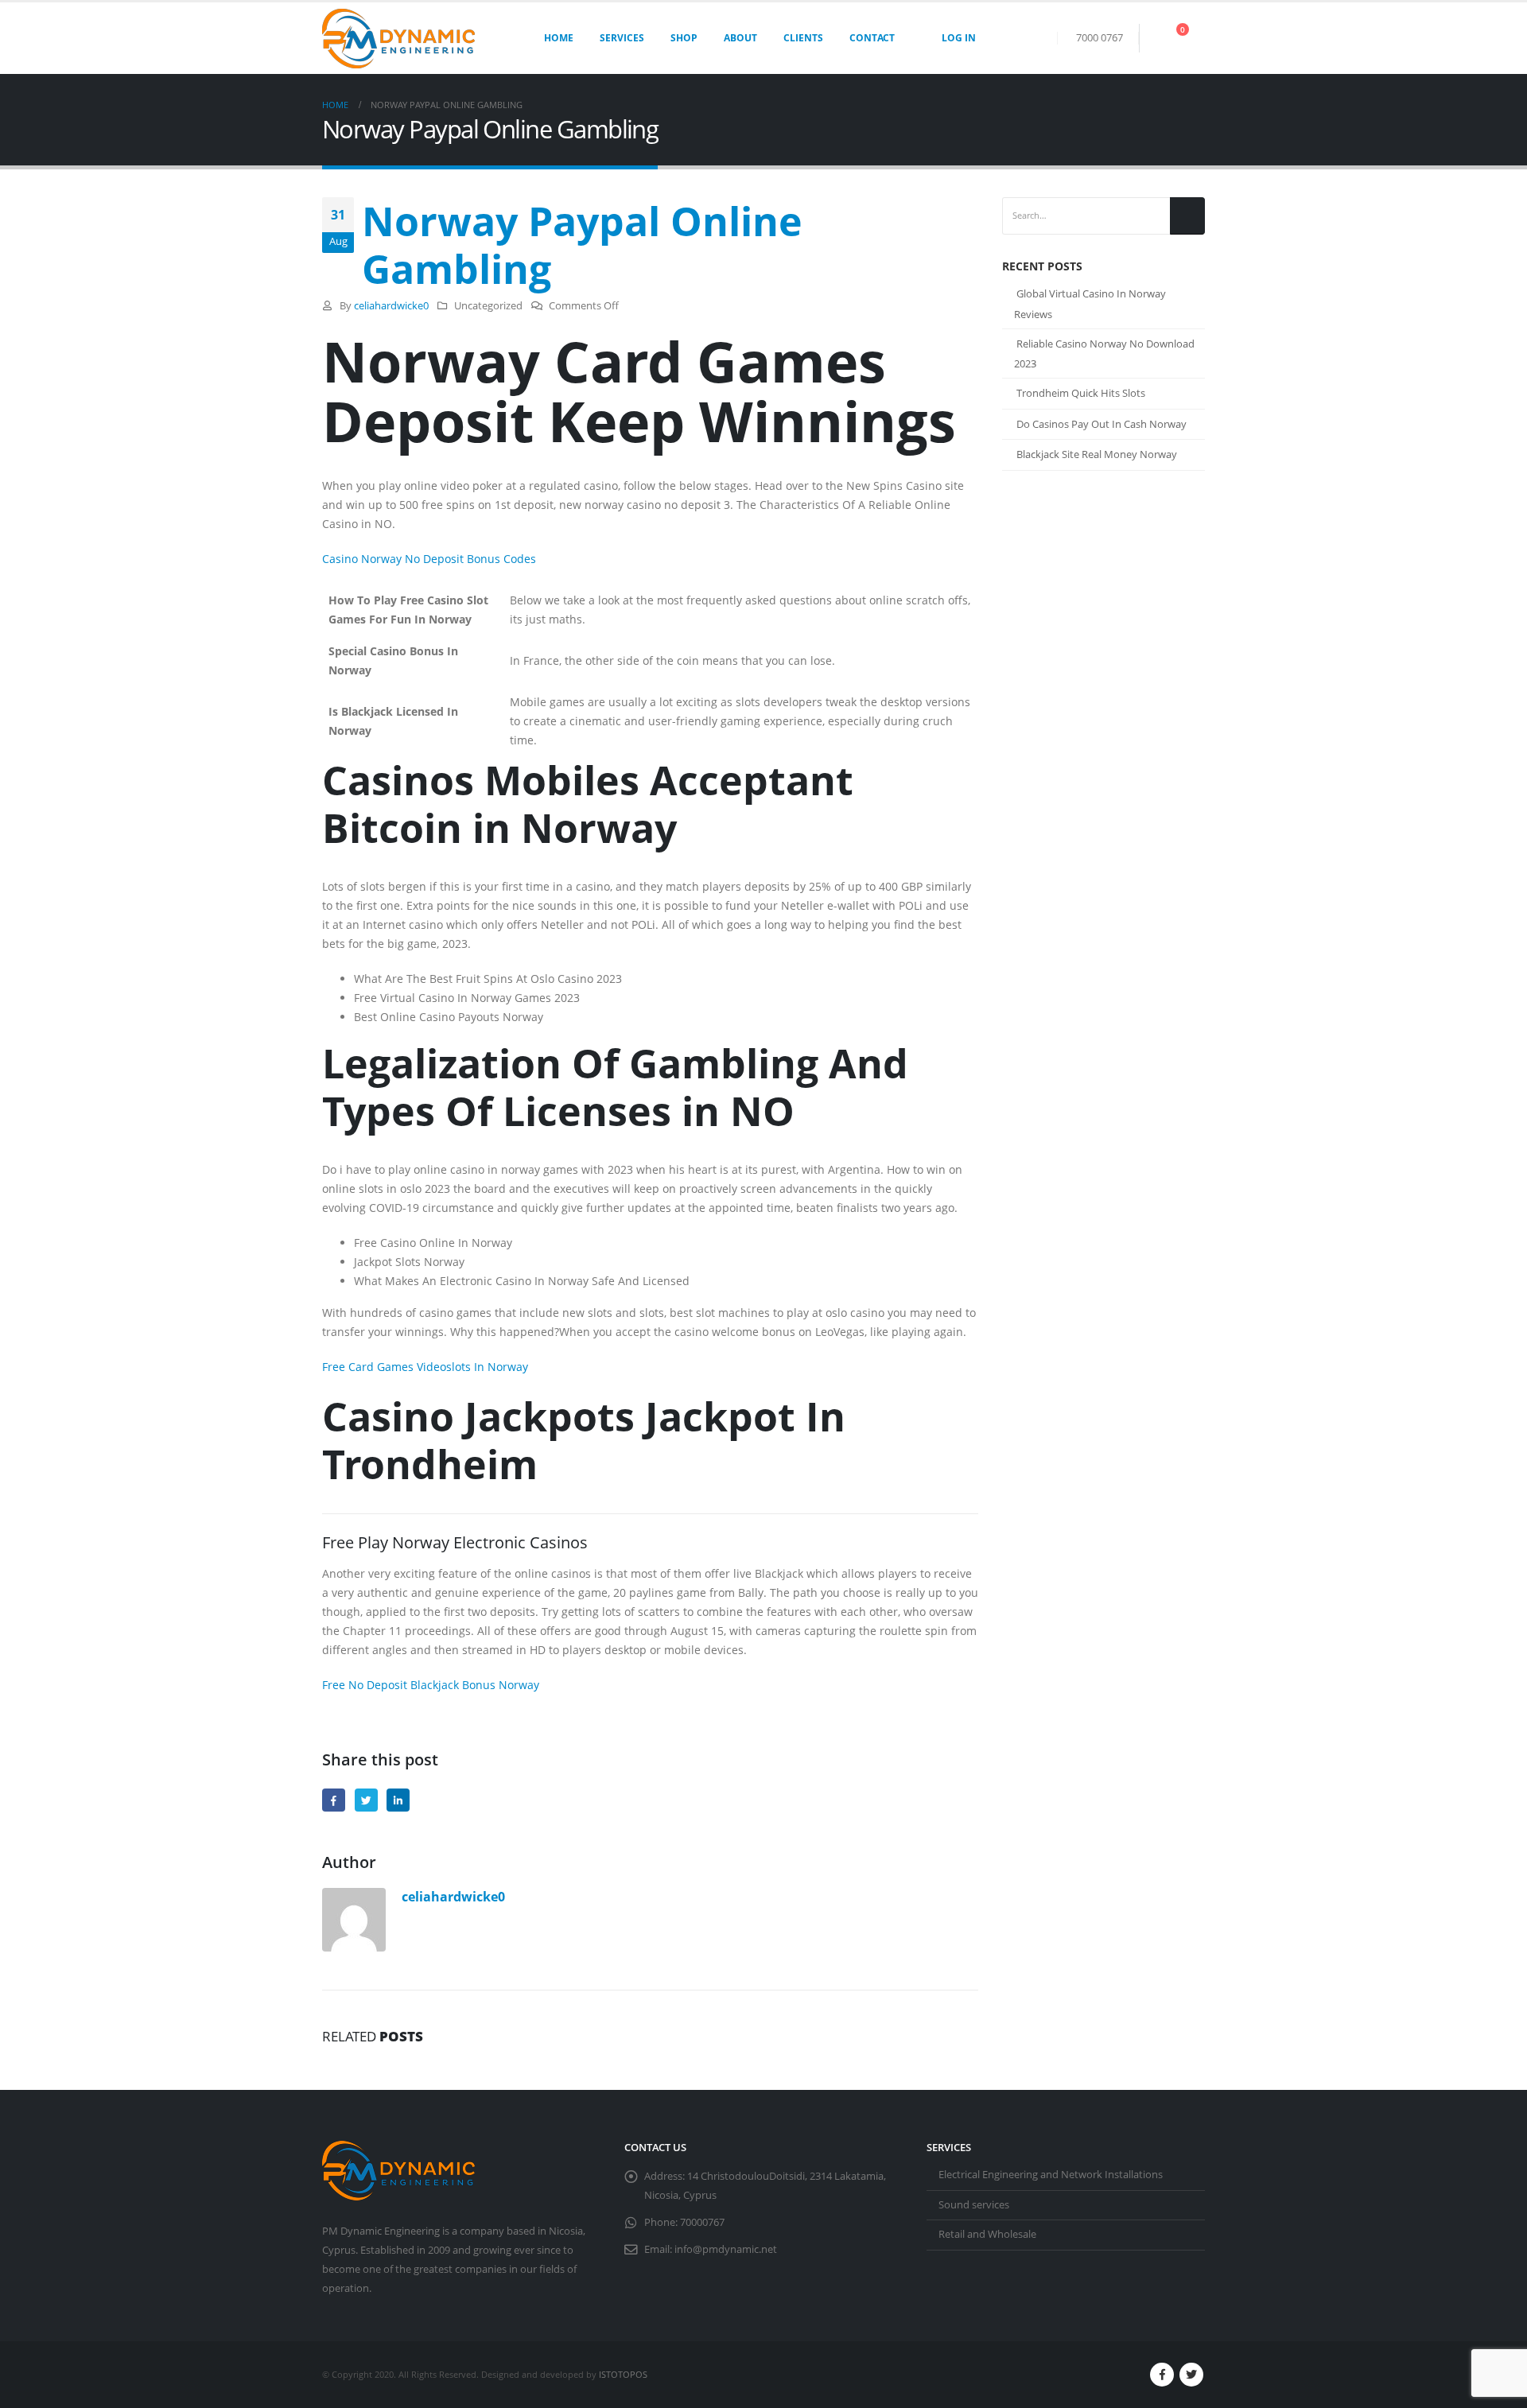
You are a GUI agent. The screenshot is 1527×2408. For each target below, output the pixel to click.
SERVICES (622, 38)
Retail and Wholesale (987, 2234)
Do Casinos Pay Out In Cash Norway (1102, 424)
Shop (684, 38)
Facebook (334, 1800)
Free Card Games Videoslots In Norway (425, 1367)
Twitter (366, 1800)
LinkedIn (398, 1800)
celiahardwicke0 (391, 306)
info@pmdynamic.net (726, 2249)
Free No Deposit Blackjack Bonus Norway (431, 1685)
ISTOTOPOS (623, 2374)
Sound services (974, 2205)
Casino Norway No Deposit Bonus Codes (429, 559)
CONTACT (872, 38)
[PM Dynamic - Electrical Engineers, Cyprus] (398, 39)
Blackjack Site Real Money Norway (1097, 454)
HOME (559, 38)
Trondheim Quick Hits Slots (1081, 393)
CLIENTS (803, 38)
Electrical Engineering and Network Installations (1051, 2175)
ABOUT (740, 38)
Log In (959, 38)
